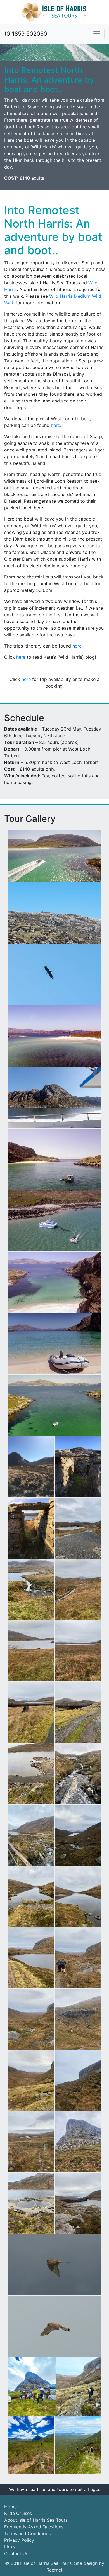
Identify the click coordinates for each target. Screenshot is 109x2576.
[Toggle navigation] (97, 34)
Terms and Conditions (27, 2533)
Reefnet (54, 2570)
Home (10, 2507)
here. (78, 646)
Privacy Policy (19, 2540)
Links (10, 2547)
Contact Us (16, 2553)
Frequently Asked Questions (34, 2527)
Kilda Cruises (18, 2513)
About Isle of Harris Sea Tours (36, 2520)
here (55, 425)
